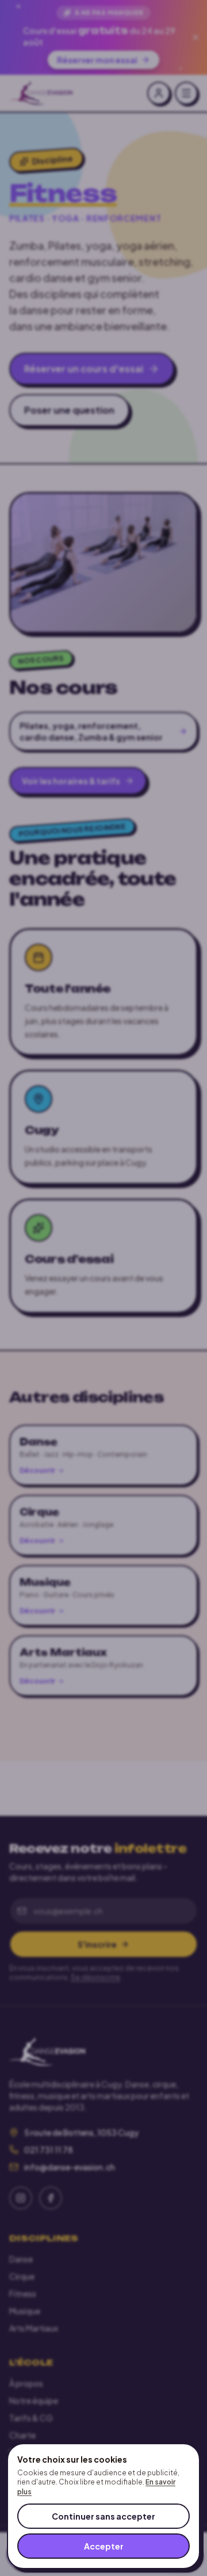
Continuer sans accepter (103, 2516)
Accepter (104, 2546)
